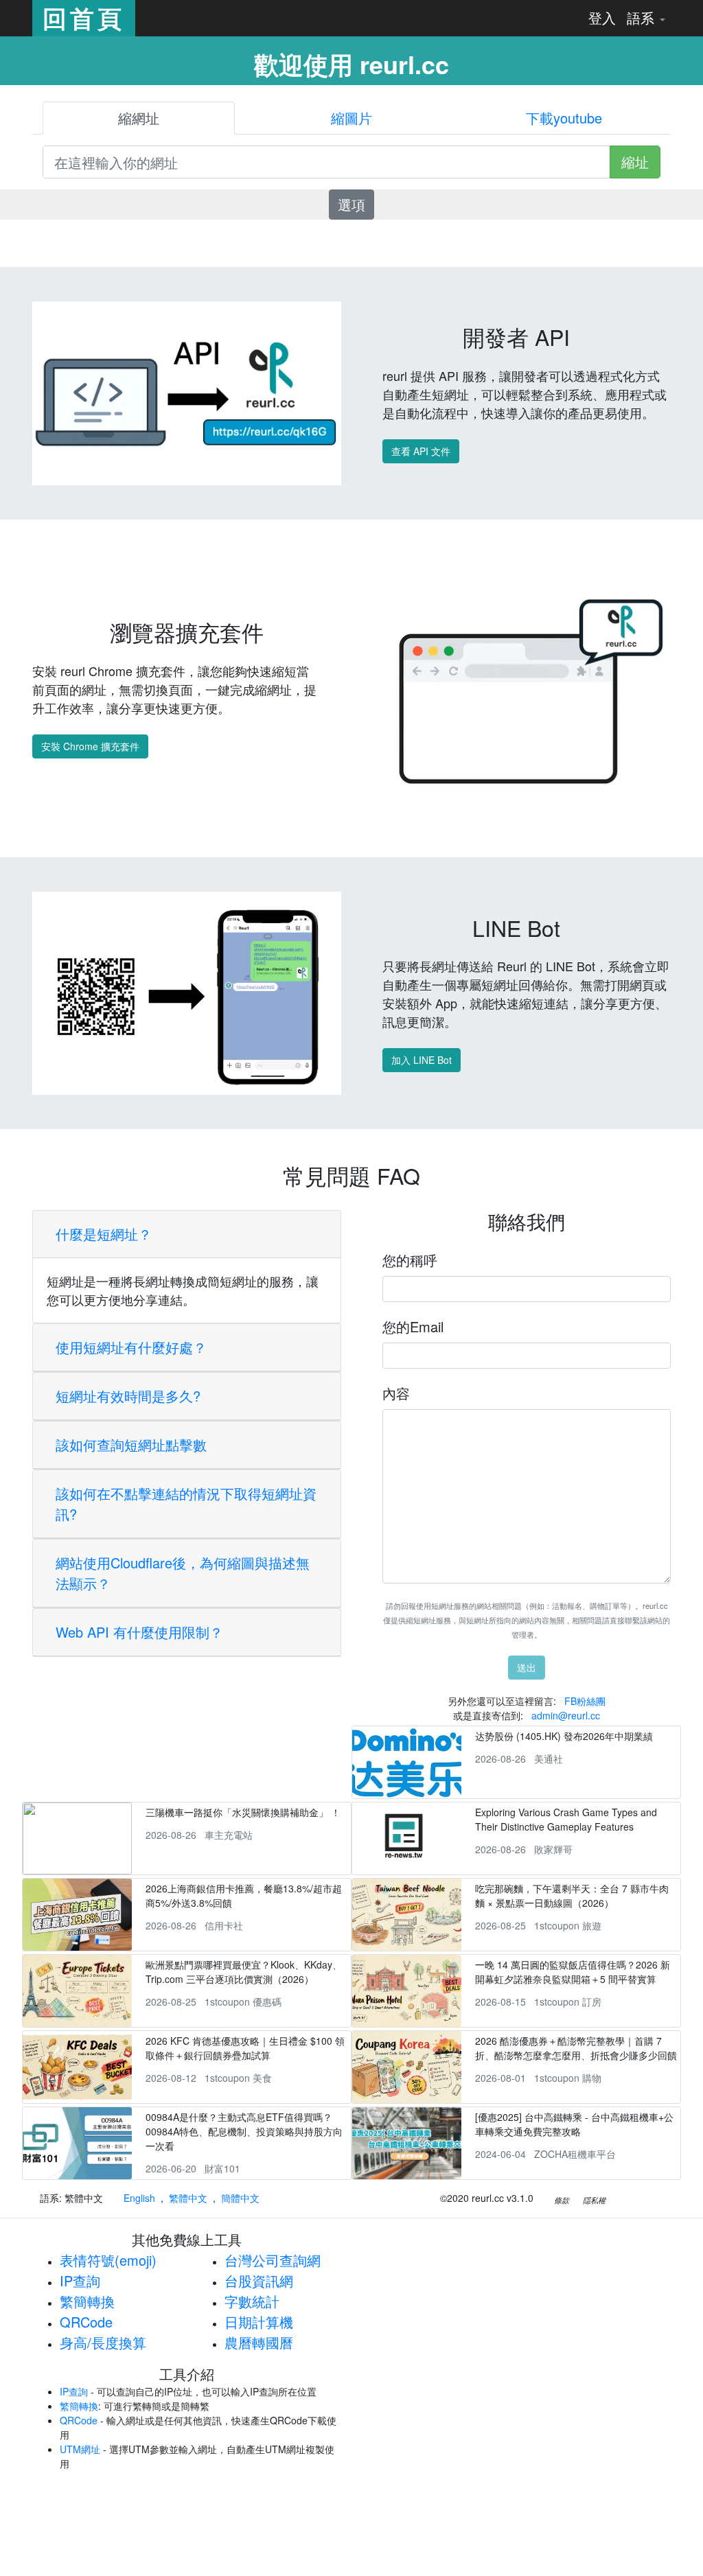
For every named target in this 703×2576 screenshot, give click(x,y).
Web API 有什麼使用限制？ (139, 1632)
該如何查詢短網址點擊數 (131, 1444)
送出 (527, 1667)
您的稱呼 (410, 1260)
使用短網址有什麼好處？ (131, 1347)
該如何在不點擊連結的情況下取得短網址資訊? (186, 1504)
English (139, 2198)
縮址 (635, 162)
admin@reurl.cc (566, 1715)
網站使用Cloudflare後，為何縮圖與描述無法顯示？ (183, 1573)
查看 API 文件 (421, 451)
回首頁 (84, 18)
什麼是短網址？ (104, 1234)
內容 (396, 1393)
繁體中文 (188, 2198)
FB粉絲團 (585, 1701)
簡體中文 (240, 2198)
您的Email (413, 1326)
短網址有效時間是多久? (128, 1396)
